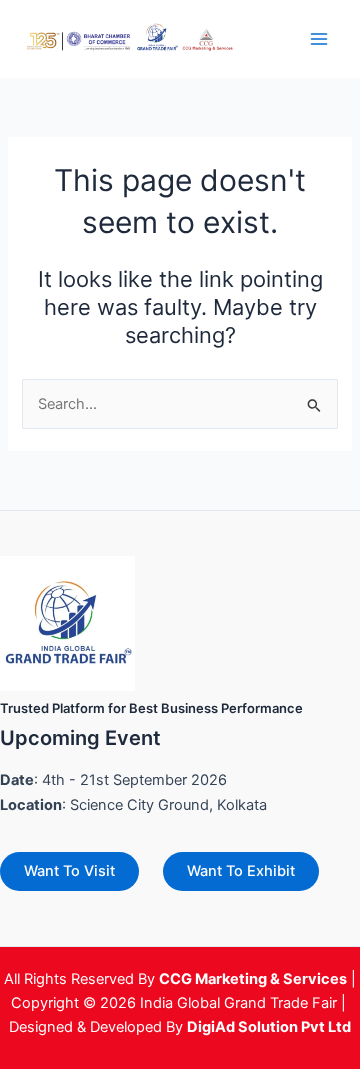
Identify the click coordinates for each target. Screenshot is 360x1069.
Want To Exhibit (241, 871)
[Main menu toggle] (319, 39)
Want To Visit (69, 871)
